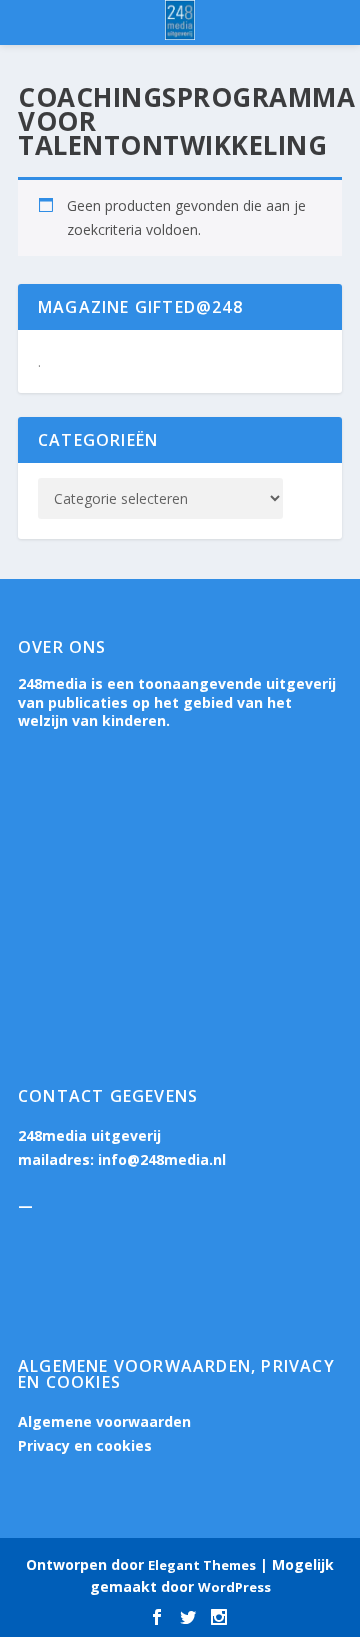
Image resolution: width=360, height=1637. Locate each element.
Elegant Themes (202, 1565)
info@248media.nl (162, 1159)
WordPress (234, 1587)
